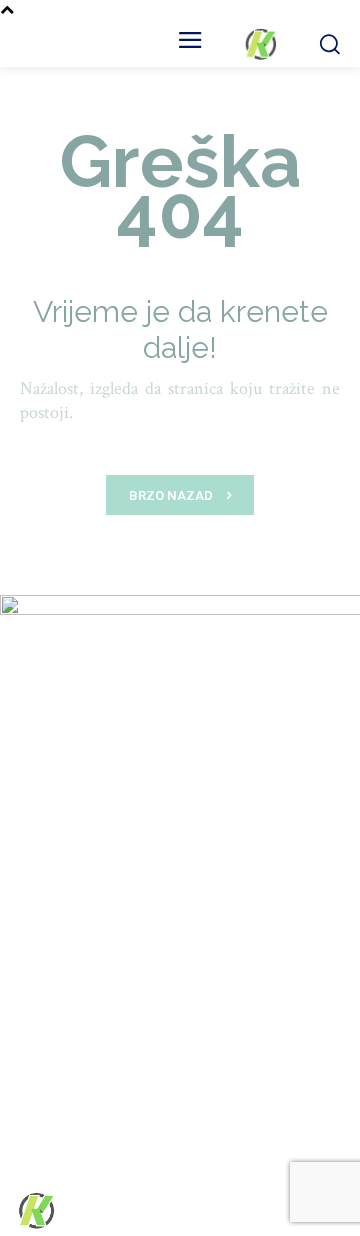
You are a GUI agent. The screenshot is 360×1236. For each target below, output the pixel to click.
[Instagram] (252, 1211)
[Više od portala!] (260, 44)
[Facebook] (217, 1211)
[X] (287, 1211)
